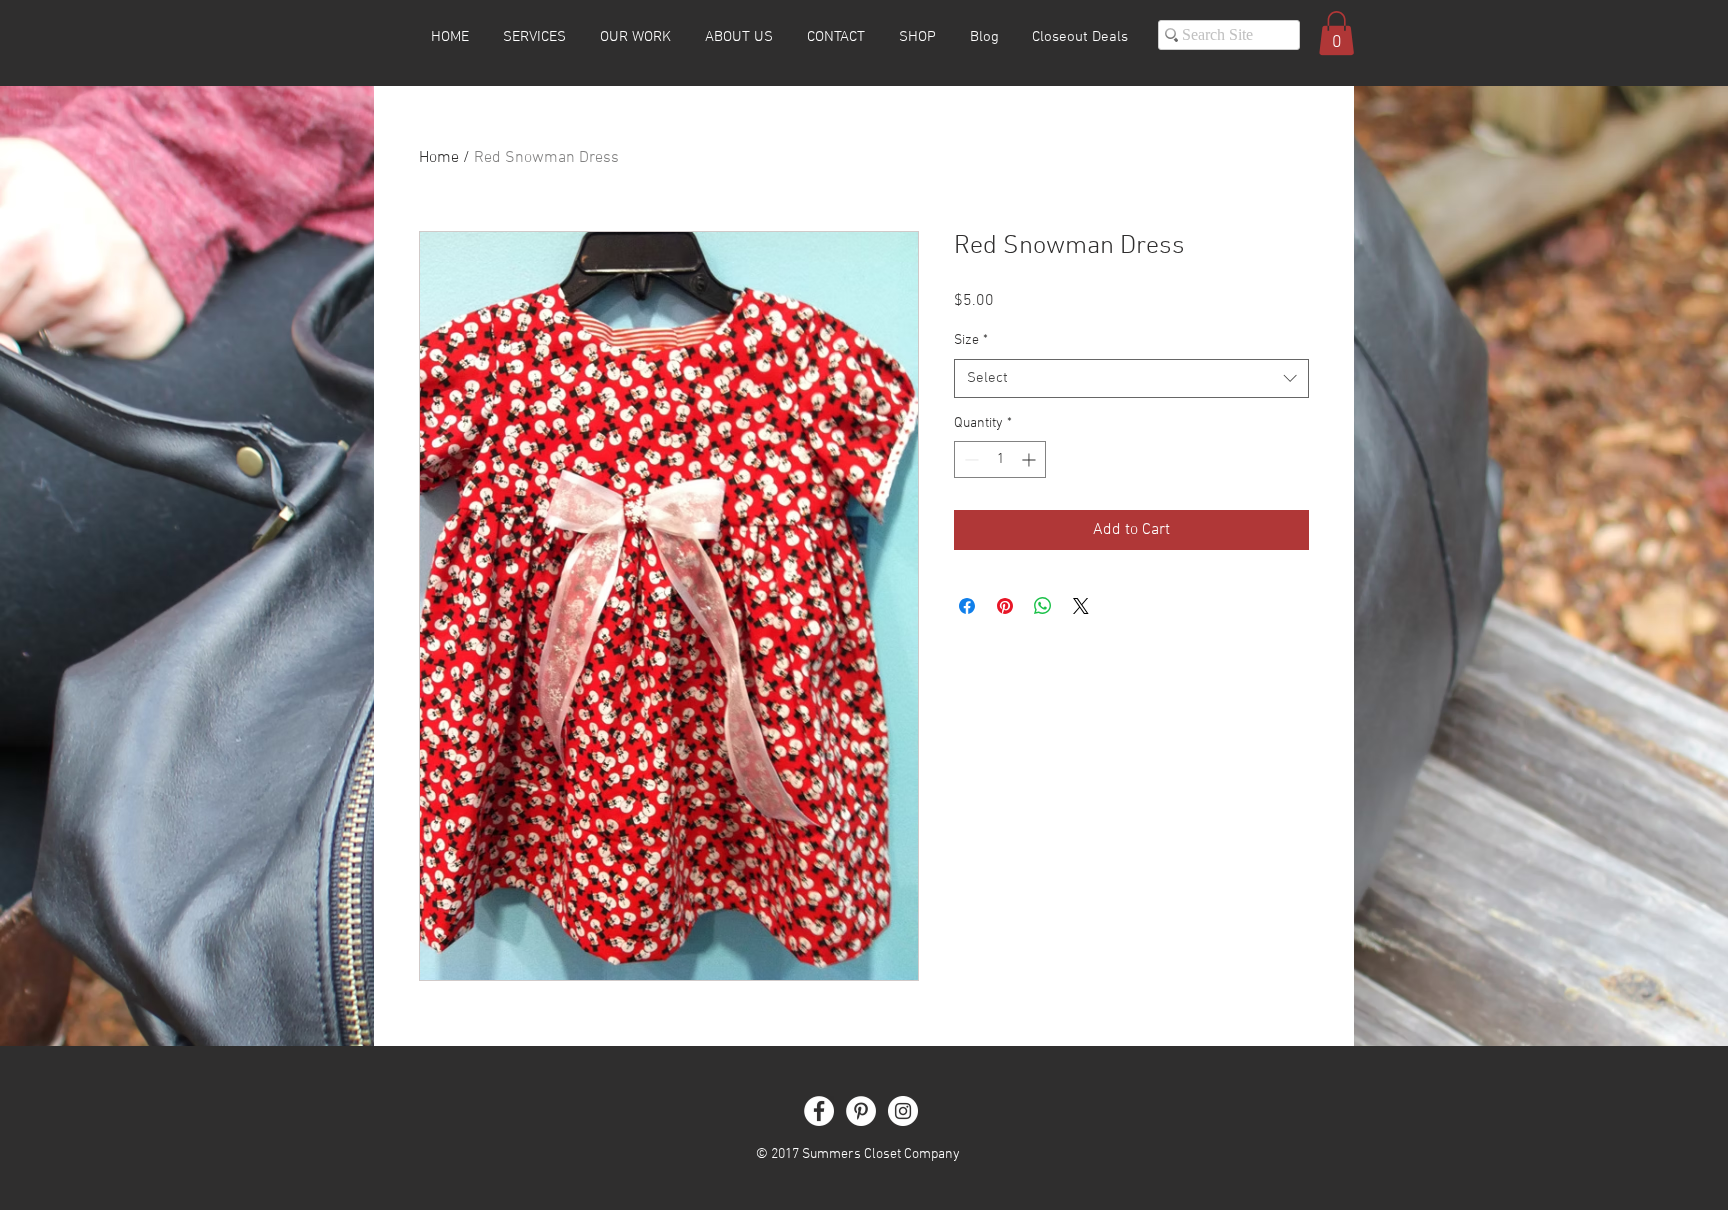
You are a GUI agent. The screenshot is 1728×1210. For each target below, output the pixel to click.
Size (971, 340)
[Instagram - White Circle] (903, 1111)
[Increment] (1030, 459)
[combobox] (1131, 378)
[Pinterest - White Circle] (861, 1111)
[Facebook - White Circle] (819, 1111)
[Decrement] (969, 459)
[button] (1336, 33)
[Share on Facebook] (967, 606)
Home (439, 158)
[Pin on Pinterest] (1005, 606)
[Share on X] (1081, 606)
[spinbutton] (1000, 459)
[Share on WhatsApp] (1043, 606)
